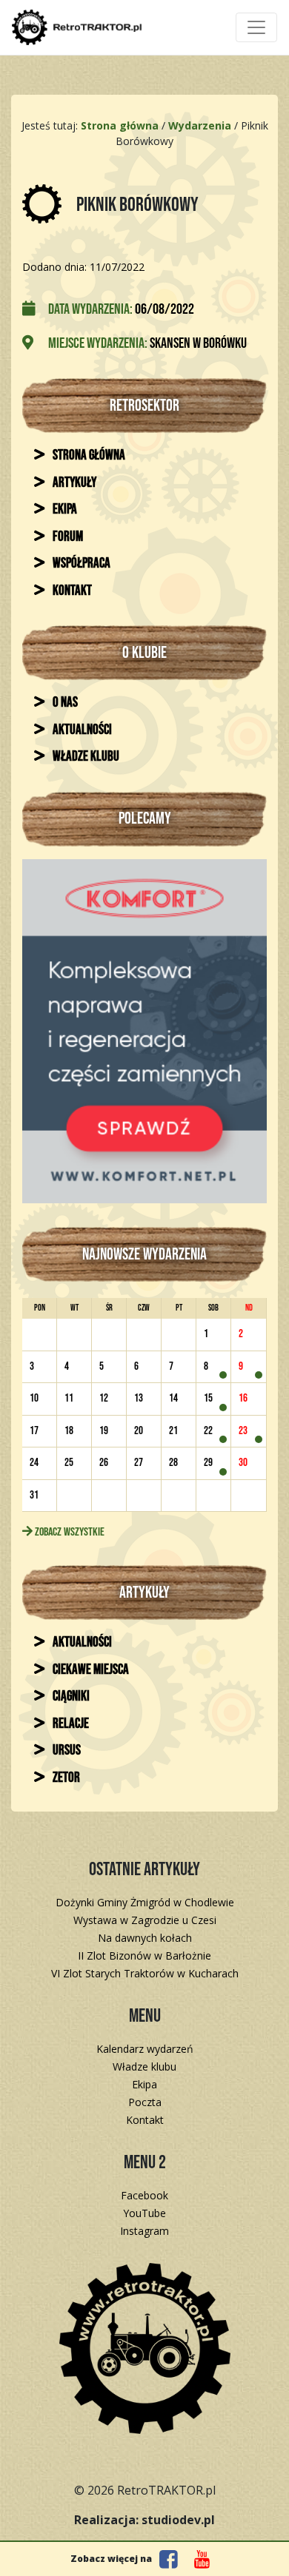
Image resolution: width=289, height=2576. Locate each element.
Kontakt (71, 591)
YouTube (144, 2213)
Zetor (65, 1778)
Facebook (144, 2195)
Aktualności (81, 730)
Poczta (145, 2102)
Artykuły (73, 483)
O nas (64, 703)
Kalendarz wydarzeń (145, 2049)
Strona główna (88, 455)
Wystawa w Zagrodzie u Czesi (145, 1920)
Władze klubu (85, 757)
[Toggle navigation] (256, 27)
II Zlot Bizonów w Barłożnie (144, 1955)
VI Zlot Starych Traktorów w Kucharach (145, 1973)
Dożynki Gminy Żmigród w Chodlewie (145, 1902)
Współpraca (80, 564)
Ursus (66, 1751)
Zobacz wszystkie (69, 1532)
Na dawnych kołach (145, 1938)
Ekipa (64, 510)
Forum (67, 537)
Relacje (70, 1724)
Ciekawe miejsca (90, 1670)
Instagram (144, 2231)
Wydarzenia (200, 125)
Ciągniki (70, 1696)
